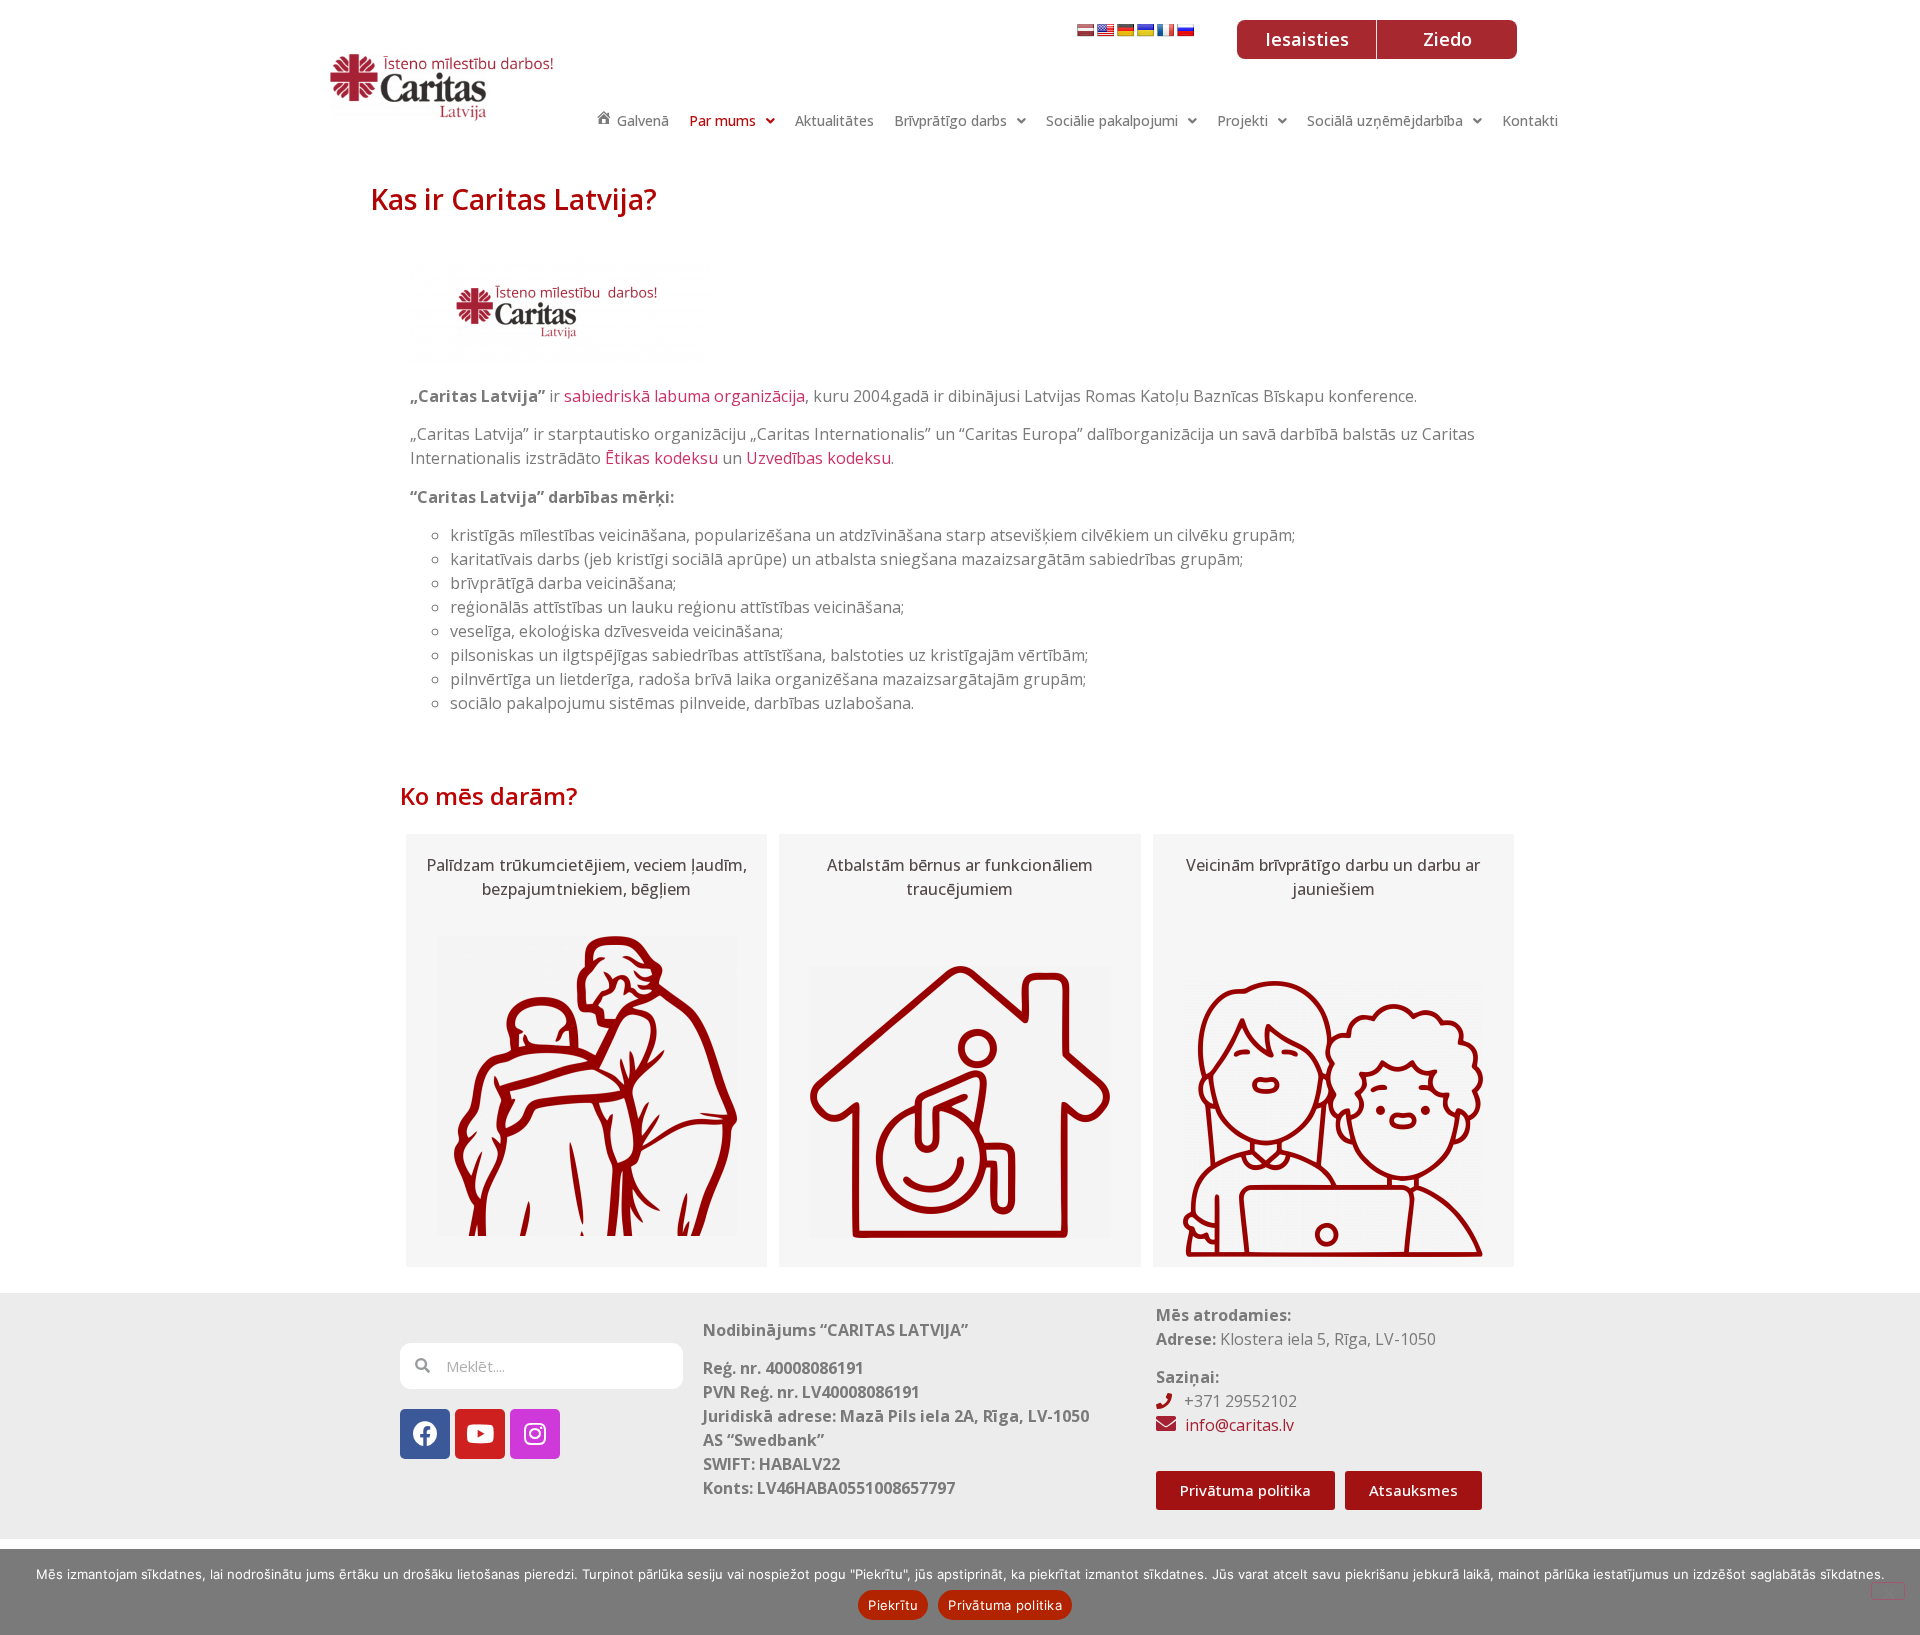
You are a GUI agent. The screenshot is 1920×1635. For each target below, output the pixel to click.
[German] (1125, 30)
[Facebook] (425, 1434)
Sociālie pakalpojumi (1112, 120)
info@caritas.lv (1239, 1425)
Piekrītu (893, 1605)
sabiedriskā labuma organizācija (684, 396)
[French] (1165, 30)
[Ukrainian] (1145, 30)
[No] (1888, 1591)
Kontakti (1530, 120)
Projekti (1242, 120)
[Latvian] (1085, 30)
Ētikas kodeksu (661, 458)
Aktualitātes (834, 120)
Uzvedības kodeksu (818, 458)
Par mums (722, 120)
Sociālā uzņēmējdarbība (1385, 120)
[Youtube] (480, 1434)
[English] (1105, 30)
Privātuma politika (1005, 1605)
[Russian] (1185, 30)
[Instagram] (535, 1434)
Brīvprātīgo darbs (950, 120)
